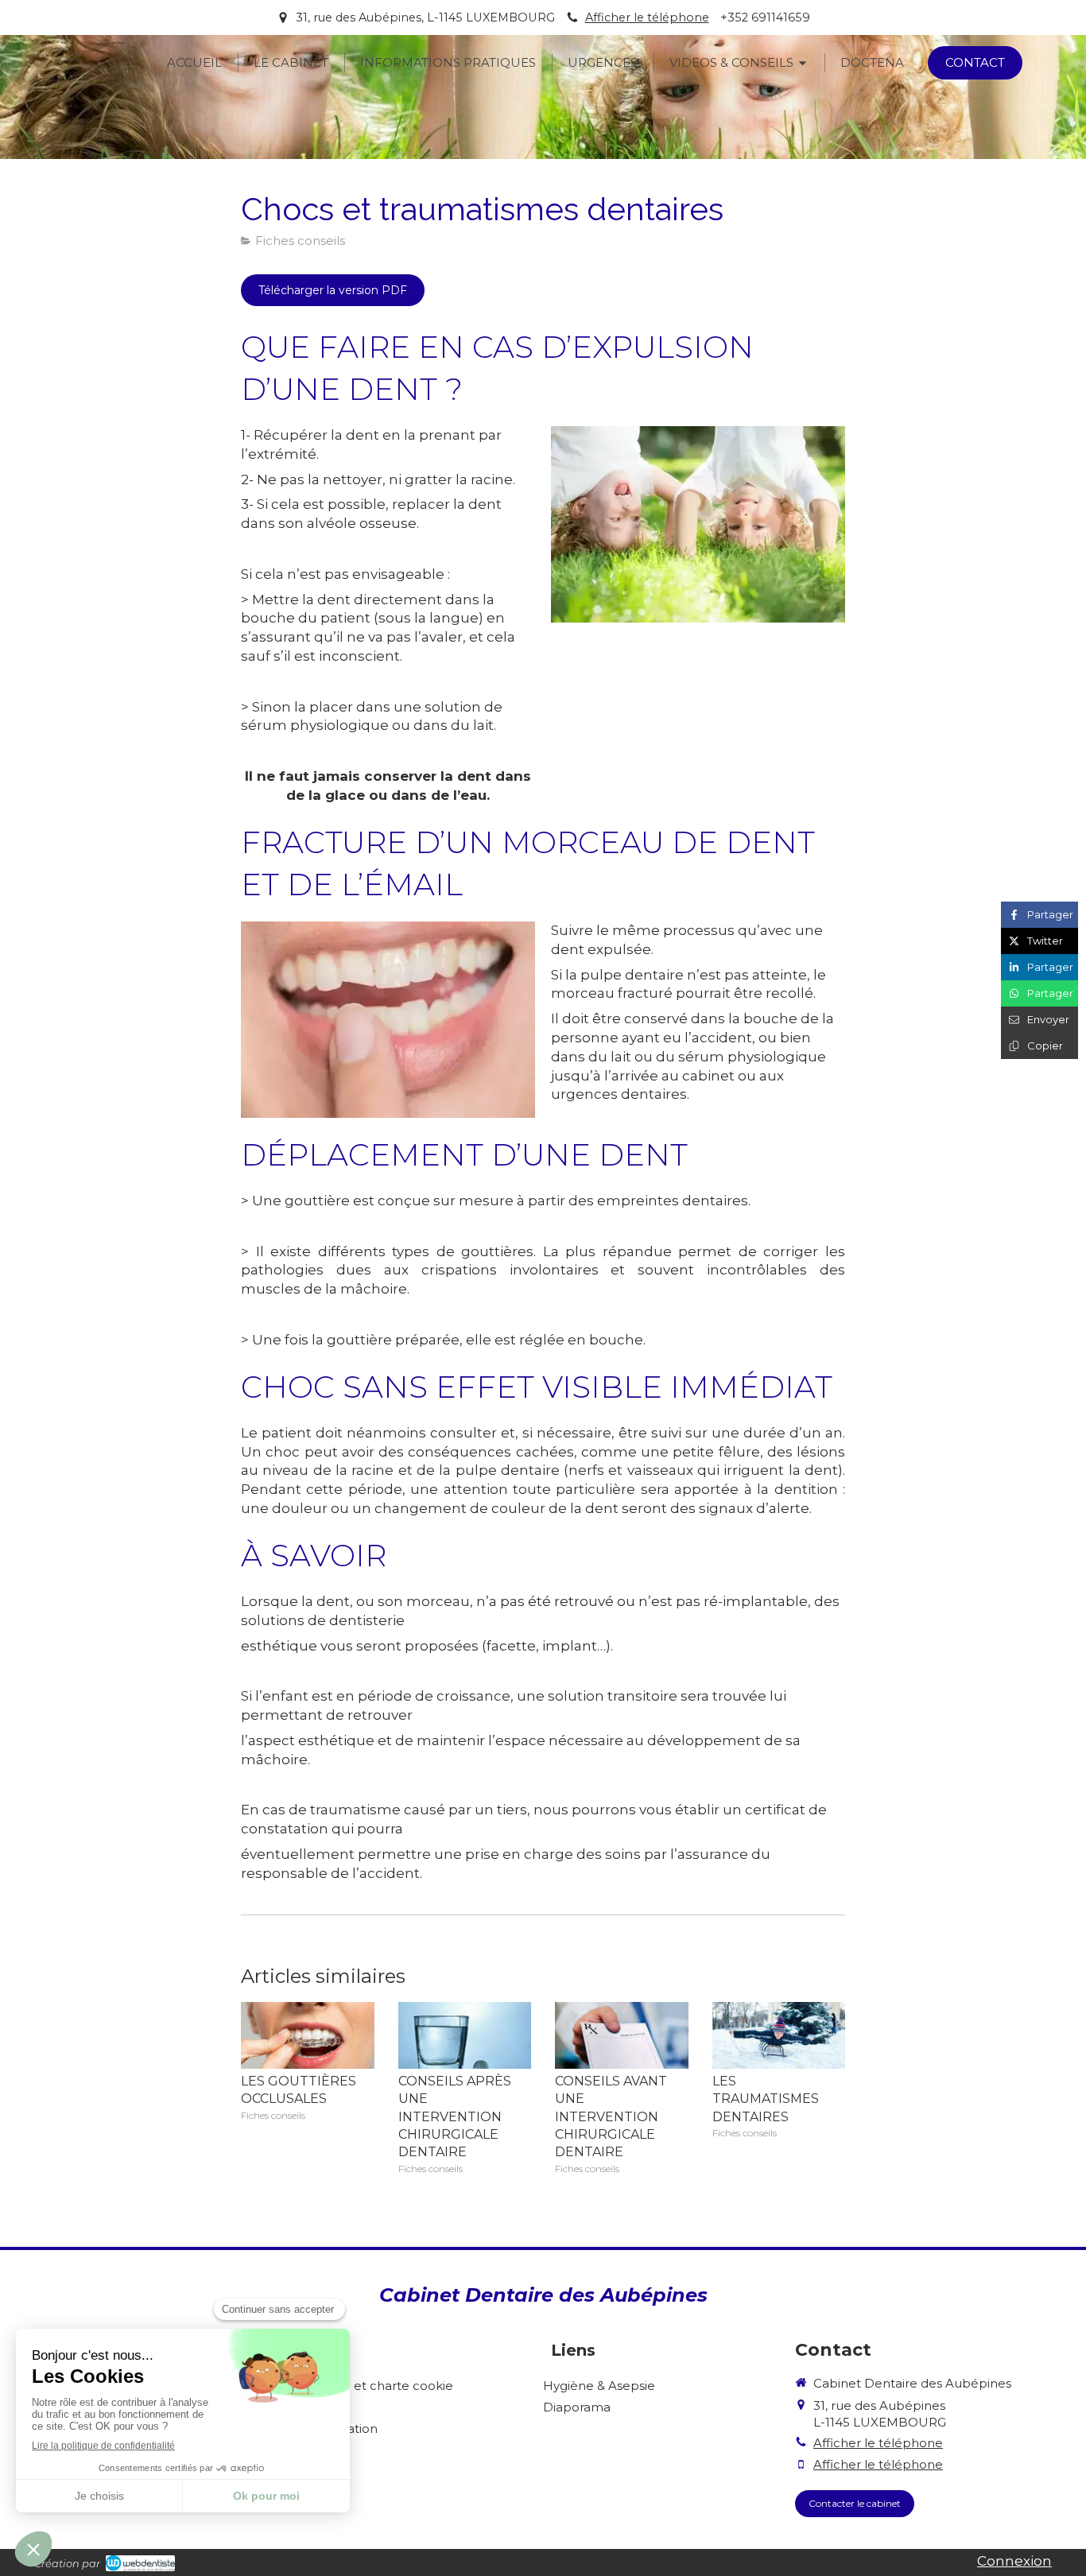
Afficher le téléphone (647, 17)
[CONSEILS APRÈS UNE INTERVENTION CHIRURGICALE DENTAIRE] (465, 2035)
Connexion (1014, 2561)
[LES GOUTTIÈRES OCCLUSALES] (308, 2035)
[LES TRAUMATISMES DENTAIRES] (779, 2035)
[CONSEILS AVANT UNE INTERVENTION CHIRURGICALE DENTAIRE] (622, 2035)
